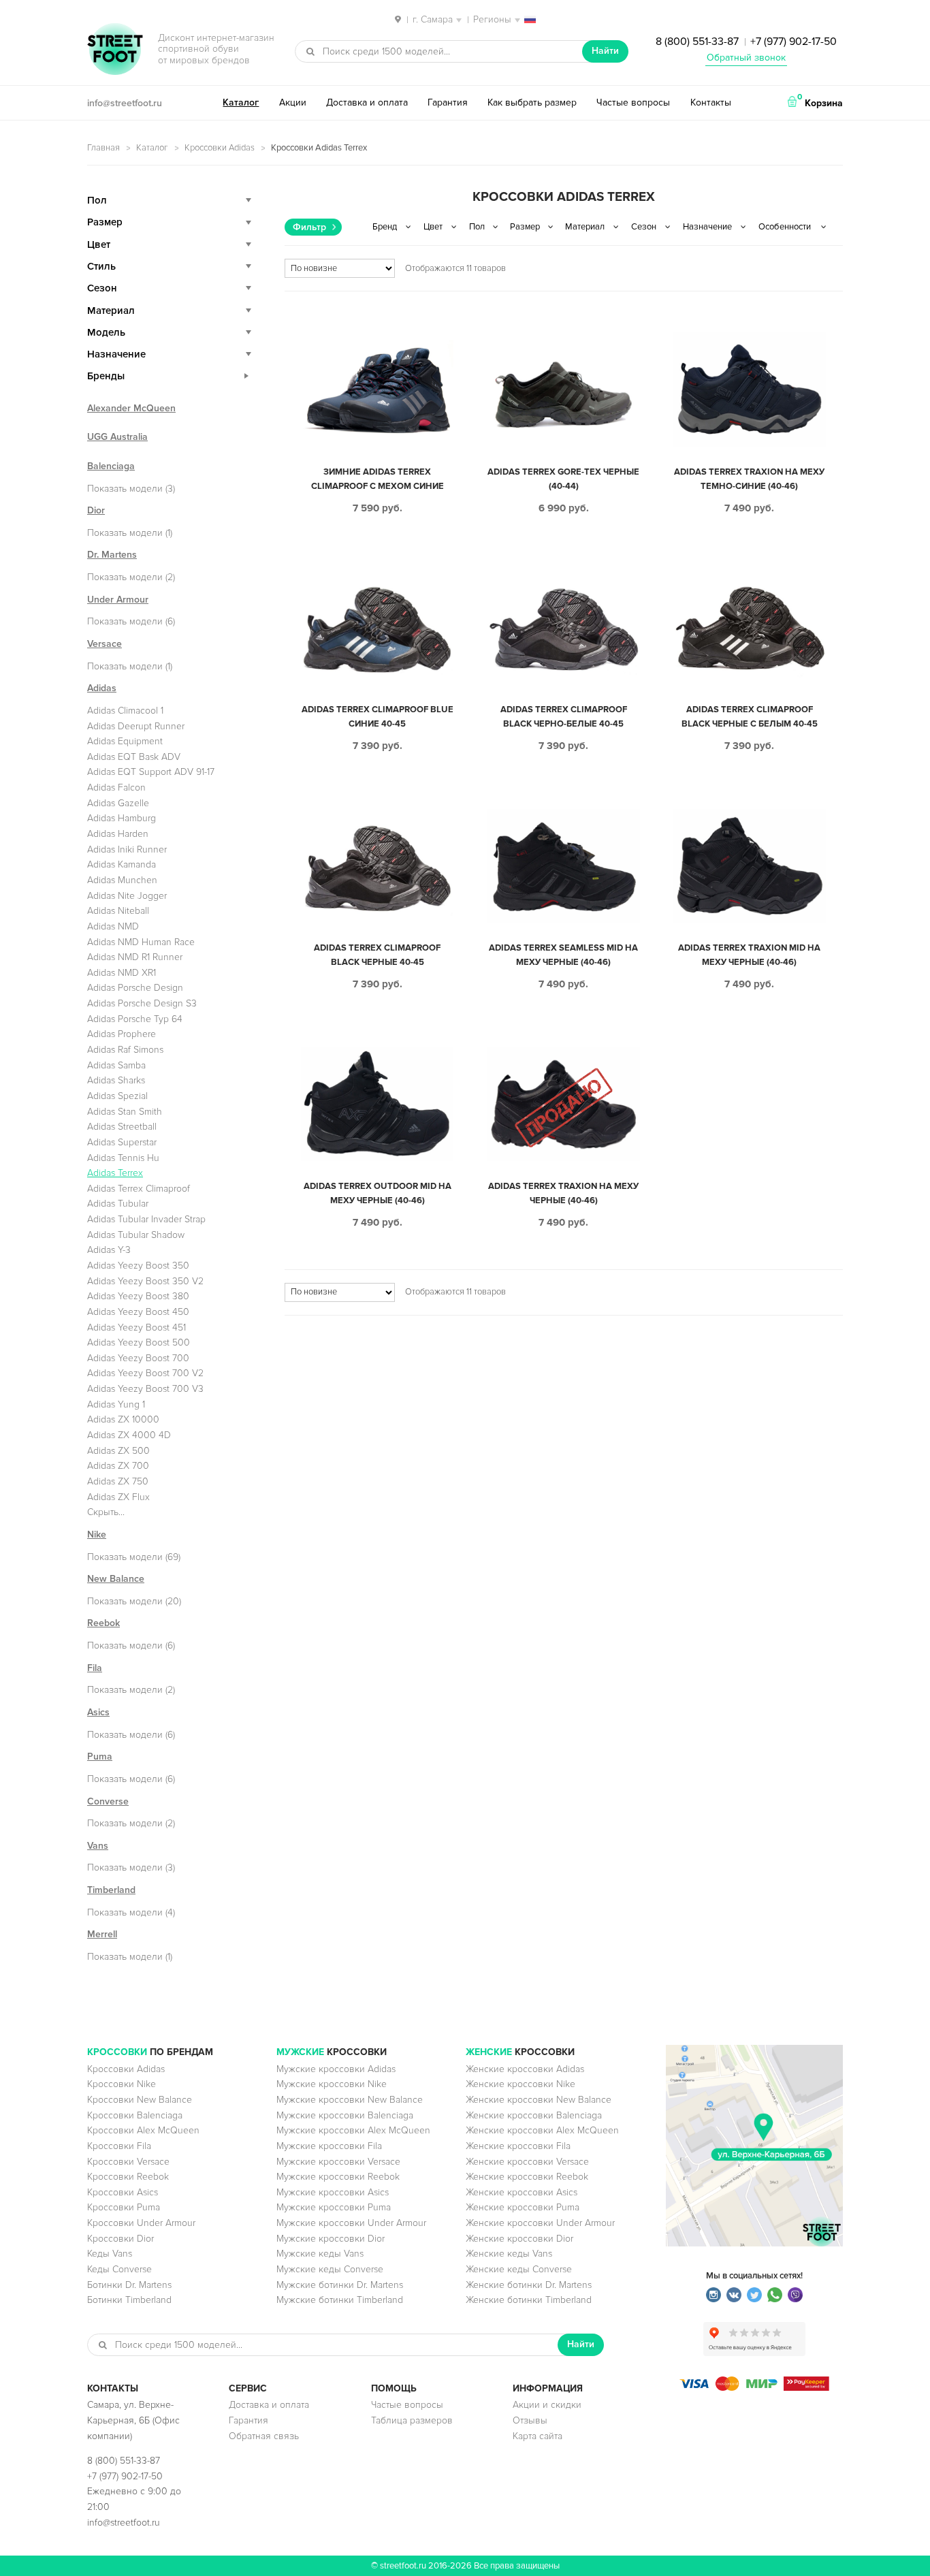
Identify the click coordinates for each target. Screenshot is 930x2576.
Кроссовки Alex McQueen (143, 2130)
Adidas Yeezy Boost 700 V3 (145, 1389)
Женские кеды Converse (519, 2269)
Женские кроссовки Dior (519, 2239)
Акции (293, 102)
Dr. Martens (112, 555)
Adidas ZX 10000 (123, 1419)
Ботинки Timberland (129, 2300)
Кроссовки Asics (123, 2192)
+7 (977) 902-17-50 (793, 42)
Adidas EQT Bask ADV (134, 757)
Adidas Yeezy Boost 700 (138, 1358)
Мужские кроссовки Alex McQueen (353, 2130)
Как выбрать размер (532, 102)
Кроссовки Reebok (128, 2177)
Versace (105, 644)
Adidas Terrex (115, 1173)
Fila (95, 1668)
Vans (98, 1846)
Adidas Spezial (117, 1096)
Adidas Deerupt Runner (136, 726)
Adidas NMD (113, 926)
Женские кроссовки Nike (520, 2084)
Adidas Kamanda (122, 864)
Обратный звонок (746, 58)
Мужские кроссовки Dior (331, 2239)
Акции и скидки (547, 2405)
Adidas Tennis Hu (123, 1158)
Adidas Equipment (125, 741)
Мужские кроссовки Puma (334, 2207)
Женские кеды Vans (509, 2254)
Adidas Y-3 (109, 1250)
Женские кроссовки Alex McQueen (542, 2130)
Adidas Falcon (116, 788)
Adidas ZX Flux (118, 1497)
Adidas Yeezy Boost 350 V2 (145, 1281)
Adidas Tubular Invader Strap (146, 1219)
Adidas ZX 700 (118, 1466)
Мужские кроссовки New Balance (350, 2100)
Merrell (102, 1934)
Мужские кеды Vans (320, 2254)
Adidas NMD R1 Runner (135, 957)
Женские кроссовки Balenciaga (534, 2115)
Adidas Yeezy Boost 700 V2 (145, 1373)
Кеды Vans (110, 2254)
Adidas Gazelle (118, 803)
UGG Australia (117, 437)
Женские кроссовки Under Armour (540, 2223)
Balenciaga (111, 466)
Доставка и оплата (367, 102)
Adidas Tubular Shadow (136, 1235)
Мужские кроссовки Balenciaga (345, 2115)
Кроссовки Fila (119, 2146)
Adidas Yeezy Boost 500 (139, 1342)
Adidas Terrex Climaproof (139, 1189)
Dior (96, 510)
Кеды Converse (119, 2269)
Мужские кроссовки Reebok (338, 2177)
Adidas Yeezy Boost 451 (137, 1327)
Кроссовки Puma (124, 2207)
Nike (97, 1535)
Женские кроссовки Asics (522, 2192)
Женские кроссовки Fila (518, 2146)
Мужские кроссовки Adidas (336, 2069)
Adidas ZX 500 (118, 1451)
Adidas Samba (116, 1065)
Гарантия (448, 102)
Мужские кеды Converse (330, 2269)
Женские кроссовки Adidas (525, 2069)
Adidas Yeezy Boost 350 (138, 1266)
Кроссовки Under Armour (141, 2223)
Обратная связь (264, 2436)
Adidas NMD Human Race (141, 942)
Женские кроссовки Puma (523, 2207)
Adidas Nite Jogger (127, 896)
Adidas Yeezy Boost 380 (138, 1296)
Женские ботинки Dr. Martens (529, 2285)
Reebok (103, 1623)
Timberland (111, 1890)
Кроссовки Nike (122, 2084)
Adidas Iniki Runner (127, 849)
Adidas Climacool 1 (125, 711)
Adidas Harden (118, 834)
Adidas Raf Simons (125, 1050)
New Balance (116, 1579)
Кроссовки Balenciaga (135, 2115)
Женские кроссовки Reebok (527, 2177)
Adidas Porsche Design (135, 988)
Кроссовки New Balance (140, 2100)
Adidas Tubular (118, 1204)
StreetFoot (115, 50)
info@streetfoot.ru (125, 103)
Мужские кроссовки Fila (329, 2146)
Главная (103, 148)
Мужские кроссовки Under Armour (351, 2223)
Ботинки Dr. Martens (129, 2285)
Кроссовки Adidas (220, 148)
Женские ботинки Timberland (529, 2300)
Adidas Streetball (122, 1127)
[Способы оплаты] (754, 2388)
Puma (100, 1756)
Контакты (711, 102)
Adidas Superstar (122, 1142)
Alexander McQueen (131, 408)
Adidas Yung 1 (116, 1404)
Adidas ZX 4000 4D (129, 1435)
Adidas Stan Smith (125, 1112)
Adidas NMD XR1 (122, 973)
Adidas (102, 688)
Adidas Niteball (118, 911)
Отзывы (530, 2420)
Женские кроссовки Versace (527, 2162)
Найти (605, 51)
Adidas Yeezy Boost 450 (138, 1312)
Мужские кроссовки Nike (332, 2084)
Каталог (241, 102)
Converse (108, 1801)
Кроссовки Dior (121, 2239)
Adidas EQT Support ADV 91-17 (151, 772)
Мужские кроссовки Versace (338, 2162)
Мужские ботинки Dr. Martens (340, 2285)
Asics (98, 1712)
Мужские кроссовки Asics (333, 2192)
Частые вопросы (633, 102)
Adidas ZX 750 (118, 1481)
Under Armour (118, 600)
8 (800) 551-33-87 (697, 42)
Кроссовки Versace (128, 2162)
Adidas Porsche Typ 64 (135, 1019)
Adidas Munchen (122, 880)
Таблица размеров (412, 2420)
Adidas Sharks (116, 1080)
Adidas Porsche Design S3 (142, 1003)
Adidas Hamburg (122, 818)
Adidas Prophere (122, 1034)
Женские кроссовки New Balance (539, 2100)
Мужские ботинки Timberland (340, 2300)
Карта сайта (538, 2436)
